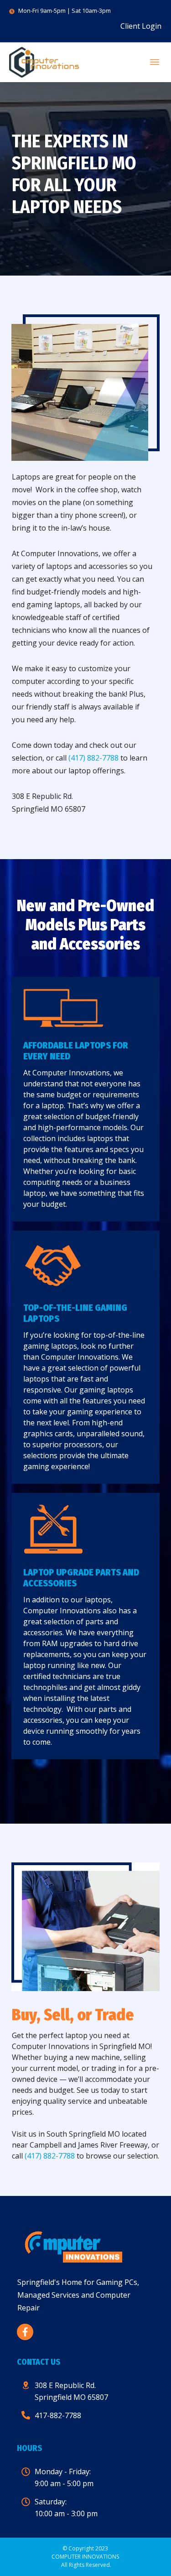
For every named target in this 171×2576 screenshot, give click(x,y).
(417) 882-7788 (93, 758)
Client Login (141, 26)
